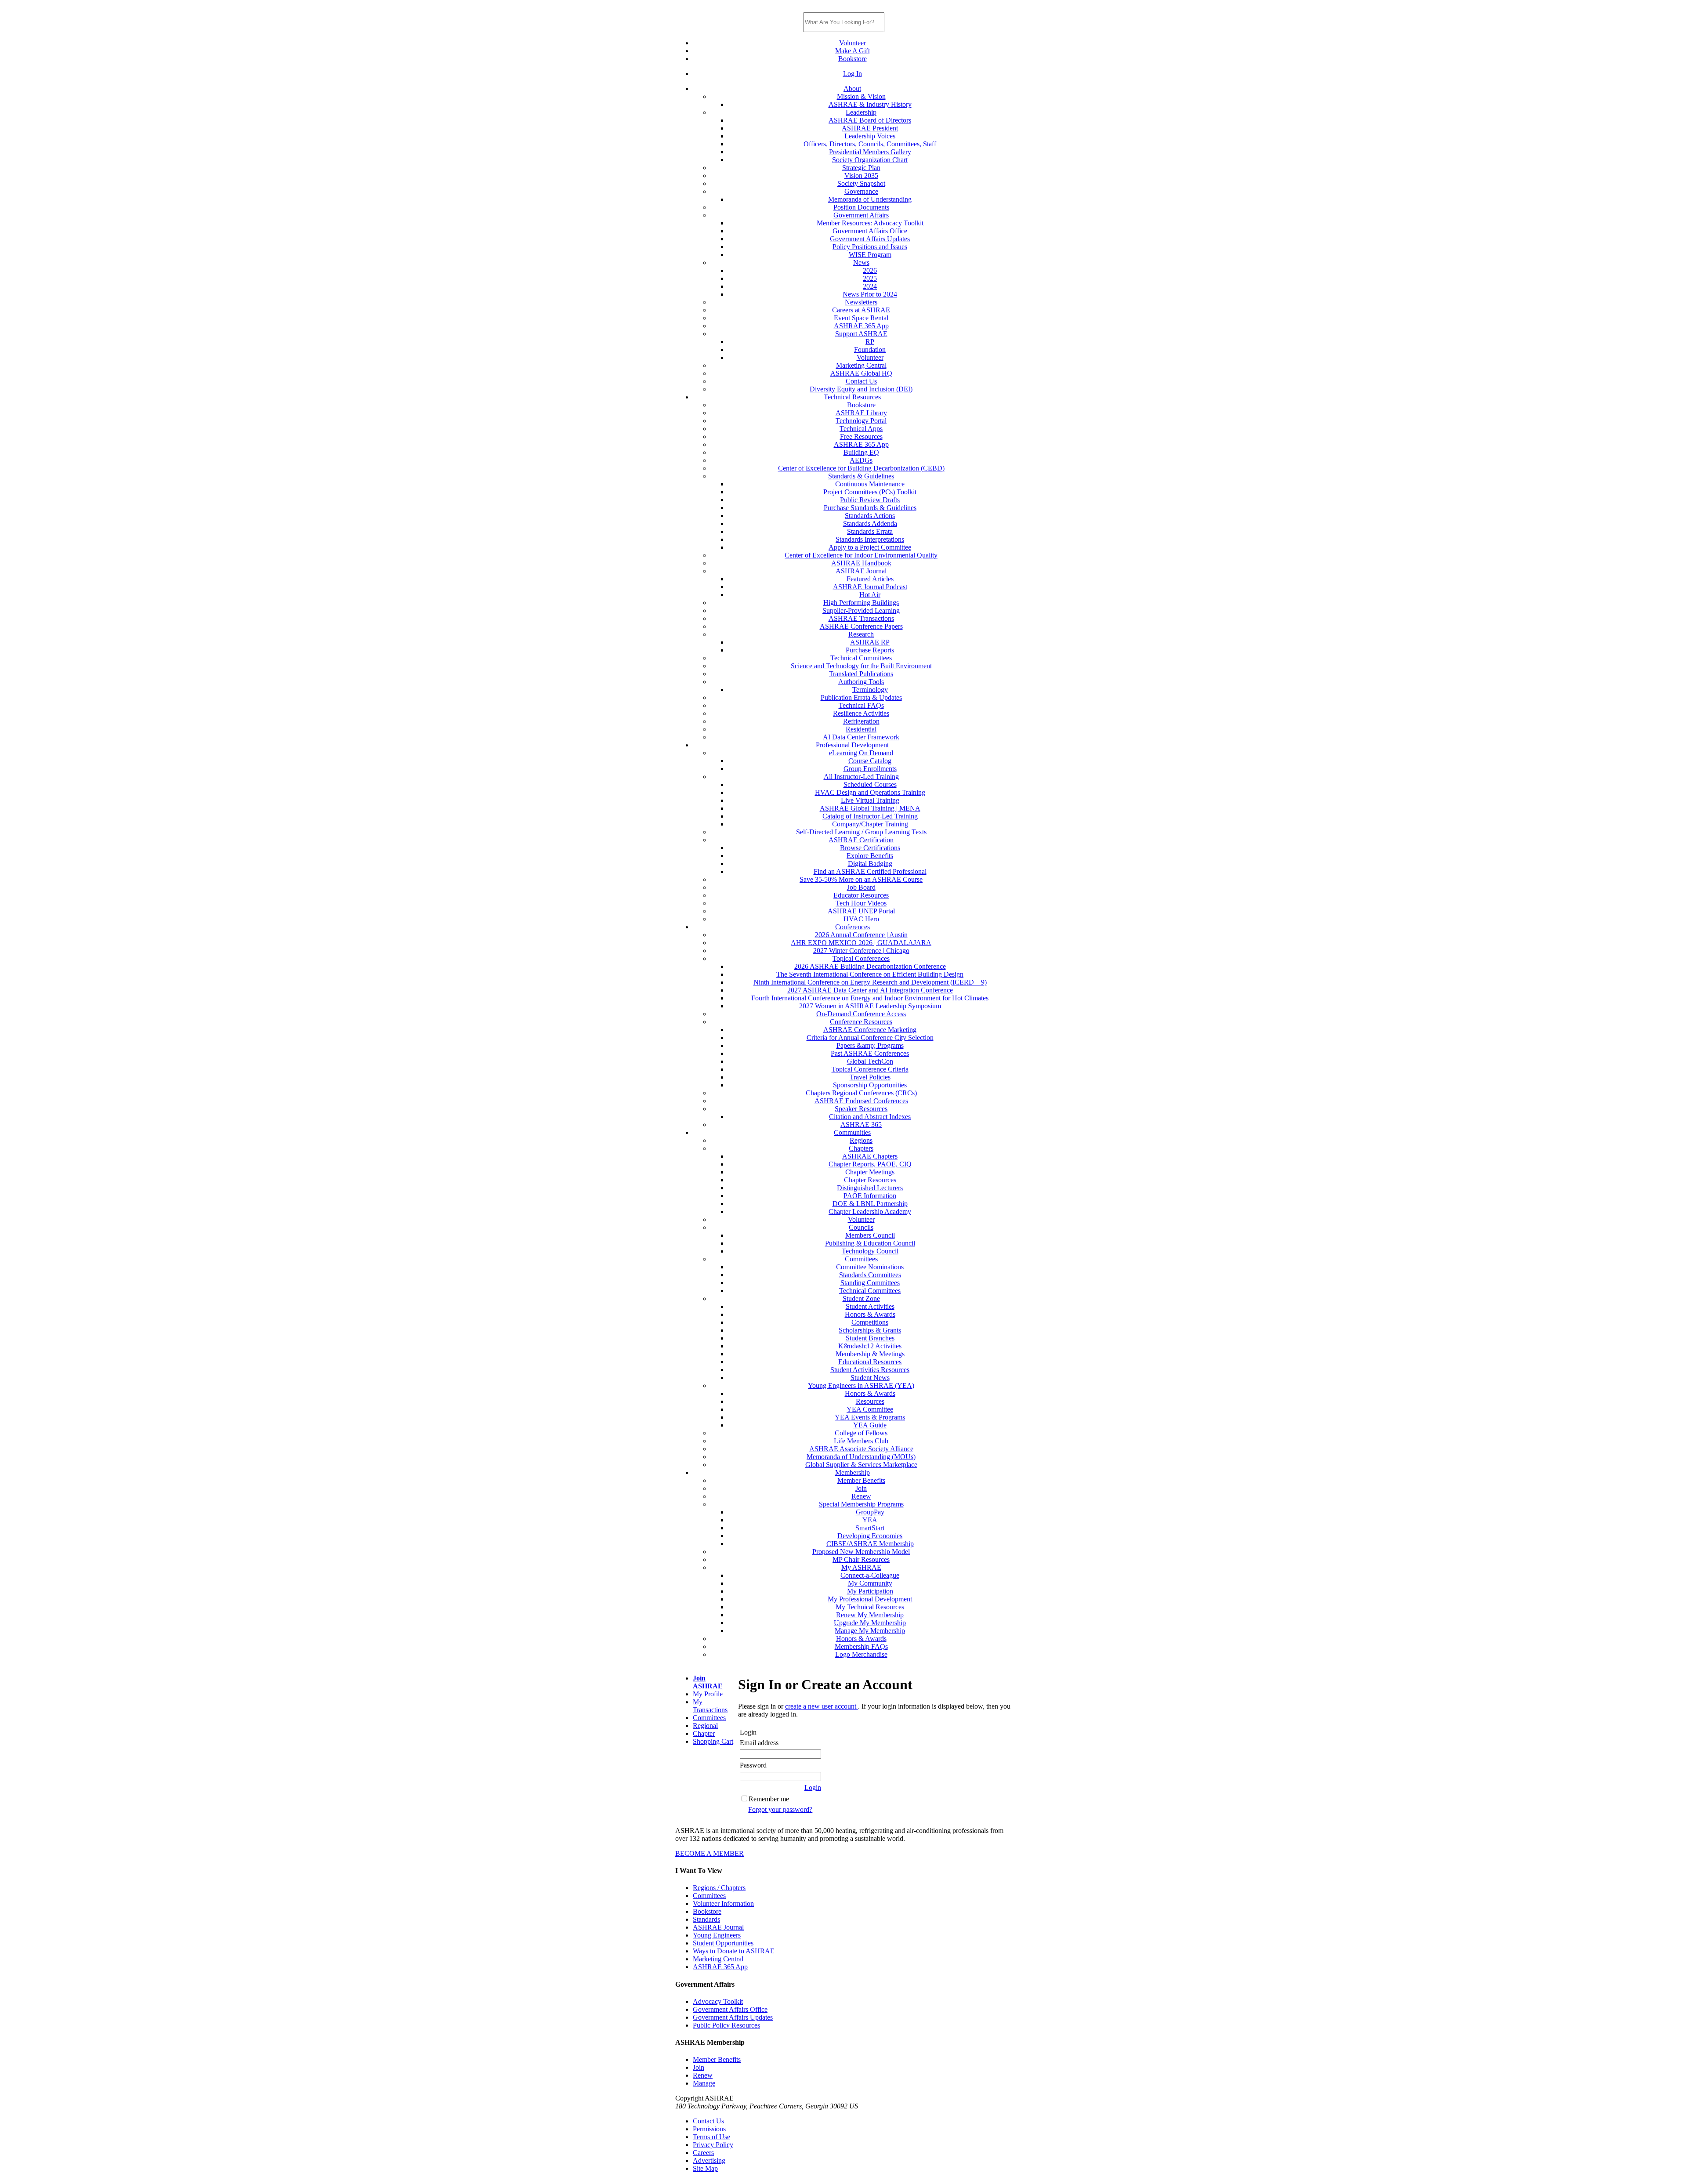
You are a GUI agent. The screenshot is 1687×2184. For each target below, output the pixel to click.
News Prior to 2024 (870, 294)
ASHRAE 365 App (861, 326)
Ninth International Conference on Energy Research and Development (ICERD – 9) (870, 982)
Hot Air (870, 595)
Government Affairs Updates (870, 239)
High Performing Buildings (861, 603)
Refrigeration (861, 721)
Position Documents (861, 207)
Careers (703, 2153)
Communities (852, 1132)
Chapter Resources (870, 1180)
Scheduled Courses (870, 784)
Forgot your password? (780, 1809)
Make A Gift (853, 51)
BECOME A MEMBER (710, 1853)
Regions (861, 1140)
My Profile (708, 1694)
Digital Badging (870, 864)
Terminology (870, 690)
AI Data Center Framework (861, 737)
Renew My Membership (870, 1615)
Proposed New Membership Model (861, 1552)
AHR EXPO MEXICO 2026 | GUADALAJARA (861, 943)
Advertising (709, 2160)
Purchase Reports (870, 650)
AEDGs (861, 460)
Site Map (705, 2168)
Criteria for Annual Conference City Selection (870, 1038)
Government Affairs (861, 215)
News (861, 263)
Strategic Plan (861, 168)
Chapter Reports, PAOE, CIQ (870, 1164)
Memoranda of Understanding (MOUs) (861, 1457)
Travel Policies (870, 1077)
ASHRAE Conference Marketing (870, 1030)
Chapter (704, 1733)
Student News (870, 1378)
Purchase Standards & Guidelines (870, 508)
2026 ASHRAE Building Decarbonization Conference (870, 966)
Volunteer (853, 43)
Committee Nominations (870, 1267)
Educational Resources (870, 1362)
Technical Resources (852, 397)
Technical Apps (861, 429)
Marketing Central (861, 365)
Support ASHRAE (861, 334)
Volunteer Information (723, 1903)
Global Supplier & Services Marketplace (861, 1465)
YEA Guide (870, 1425)
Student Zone (861, 1298)
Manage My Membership (870, 1631)
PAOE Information (870, 1196)
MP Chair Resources (861, 1559)
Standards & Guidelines (861, 476)
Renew (861, 1496)
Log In (853, 74)
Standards (706, 1919)
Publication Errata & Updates (861, 697)
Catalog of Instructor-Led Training (870, 816)
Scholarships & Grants (870, 1330)
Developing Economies (870, 1536)
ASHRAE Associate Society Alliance (861, 1449)
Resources (870, 1401)
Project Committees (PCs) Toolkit (870, 492)
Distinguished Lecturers (870, 1188)
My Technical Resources (870, 1607)
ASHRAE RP (870, 642)
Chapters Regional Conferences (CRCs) (861, 1093)
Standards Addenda (870, 523)
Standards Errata (870, 531)
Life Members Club (861, 1441)
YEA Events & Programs (870, 1417)
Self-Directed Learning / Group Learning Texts (861, 832)
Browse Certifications (870, 848)
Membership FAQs (861, 1646)
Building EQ (861, 452)
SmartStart (870, 1528)
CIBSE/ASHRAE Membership (870, 1544)
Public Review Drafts (870, 500)
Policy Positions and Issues (870, 247)
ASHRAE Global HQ (861, 373)
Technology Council (870, 1251)
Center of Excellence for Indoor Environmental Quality (861, 555)
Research (861, 634)
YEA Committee (870, 1409)
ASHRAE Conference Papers (861, 626)
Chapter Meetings (870, 1172)
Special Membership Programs (861, 1504)
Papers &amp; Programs (870, 1045)
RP (870, 342)
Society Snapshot (861, 183)
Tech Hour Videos (861, 903)
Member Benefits (861, 1480)
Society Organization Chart (870, 160)
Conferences (853, 927)
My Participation (870, 1591)
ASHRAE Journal (861, 571)
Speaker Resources (861, 1109)
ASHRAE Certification (861, 840)
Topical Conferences (861, 958)
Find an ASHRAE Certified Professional (870, 871)
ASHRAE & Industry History (870, 104)
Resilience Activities (861, 713)
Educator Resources (861, 895)
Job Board (861, 887)
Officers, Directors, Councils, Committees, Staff (870, 144)
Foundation (870, 350)
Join (861, 1488)
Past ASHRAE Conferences (870, 1053)
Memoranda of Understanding (870, 199)
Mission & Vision (861, 96)
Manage (704, 2083)
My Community (870, 1583)
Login (813, 1787)
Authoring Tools (861, 682)
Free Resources (861, 436)
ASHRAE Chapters (870, 1156)
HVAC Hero (861, 919)
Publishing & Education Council (870, 1243)
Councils (861, 1227)
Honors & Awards (870, 1314)
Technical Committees (861, 658)
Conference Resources (861, 1022)
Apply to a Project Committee (870, 547)
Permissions (709, 2129)
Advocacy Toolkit (718, 2001)
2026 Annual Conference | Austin (861, 935)
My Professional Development (870, 1599)
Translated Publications (861, 674)
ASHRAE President (870, 128)
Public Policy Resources (726, 2025)
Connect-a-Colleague (870, 1575)
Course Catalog (870, 761)
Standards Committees (870, 1275)
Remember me (769, 1799)
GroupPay (870, 1512)
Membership (853, 1472)
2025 (870, 278)
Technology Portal (861, 421)
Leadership (861, 112)
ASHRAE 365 (861, 1125)
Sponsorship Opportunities (870, 1085)
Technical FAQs (861, 705)
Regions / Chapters (719, 1888)
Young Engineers (717, 1935)
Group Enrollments (870, 769)
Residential (861, 729)
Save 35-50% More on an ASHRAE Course (861, 879)
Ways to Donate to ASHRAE (734, 1951)
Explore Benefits (870, 856)
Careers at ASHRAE (861, 310)
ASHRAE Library (861, 413)
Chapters (861, 1148)
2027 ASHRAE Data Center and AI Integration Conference (870, 990)
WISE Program (870, 255)
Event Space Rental (861, 318)
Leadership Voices (870, 136)
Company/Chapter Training (870, 824)
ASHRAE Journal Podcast (870, 587)
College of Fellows (861, 1433)
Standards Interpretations (870, 539)
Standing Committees (870, 1283)
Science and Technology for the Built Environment (861, 666)
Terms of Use (711, 2137)
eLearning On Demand (861, 753)
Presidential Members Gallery (870, 152)
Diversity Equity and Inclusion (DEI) (861, 389)
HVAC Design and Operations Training (870, 792)
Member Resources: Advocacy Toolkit (870, 223)
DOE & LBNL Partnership (870, 1204)
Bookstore (853, 59)
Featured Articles (870, 579)
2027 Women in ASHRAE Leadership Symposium (870, 1006)
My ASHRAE (861, 1567)
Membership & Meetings (870, 1354)
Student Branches (870, 1338)
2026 (870, 270)
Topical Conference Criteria (870, 1069)
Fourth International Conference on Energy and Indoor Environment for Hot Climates (870, 998)
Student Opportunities (723, 1943)
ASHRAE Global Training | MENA (870, 808)
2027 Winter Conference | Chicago (861, 951)
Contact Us (861, 381)
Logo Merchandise (861, 1654)
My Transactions (710, 1706)
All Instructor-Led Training (861, 777)
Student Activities (870, 1306)
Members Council (870, 1235)
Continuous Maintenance (870, 484)
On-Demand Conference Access (861, 1014)
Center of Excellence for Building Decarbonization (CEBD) (861, 468)
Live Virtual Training (870, 800)
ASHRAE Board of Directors (870, 120)
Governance (861, 191)
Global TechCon (870, 1061)
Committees (861, 1259)
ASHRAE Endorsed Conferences (861, 1101)
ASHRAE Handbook (861, 563)
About (852, 89)
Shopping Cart (713, 1741)
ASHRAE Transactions (861, 618)
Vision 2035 (861, 176)
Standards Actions (870, 516)
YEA (870, 1520)
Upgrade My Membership (870, 1623)
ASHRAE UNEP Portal (861, 911)
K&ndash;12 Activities (870, 1346)
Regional (705, 1726)
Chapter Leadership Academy (870, 1212)
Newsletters (861, 302)
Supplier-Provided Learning (861, 610)
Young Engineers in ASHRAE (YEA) (861, 1385)
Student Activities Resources (870, 1370)
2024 (870, 286)
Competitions (870, 1322)
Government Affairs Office (870, 231)
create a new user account (822, 1706)
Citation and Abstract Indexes (870, 1117)
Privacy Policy (713, 2145)
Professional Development (852, 745)
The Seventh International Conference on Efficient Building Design (870, 974)
